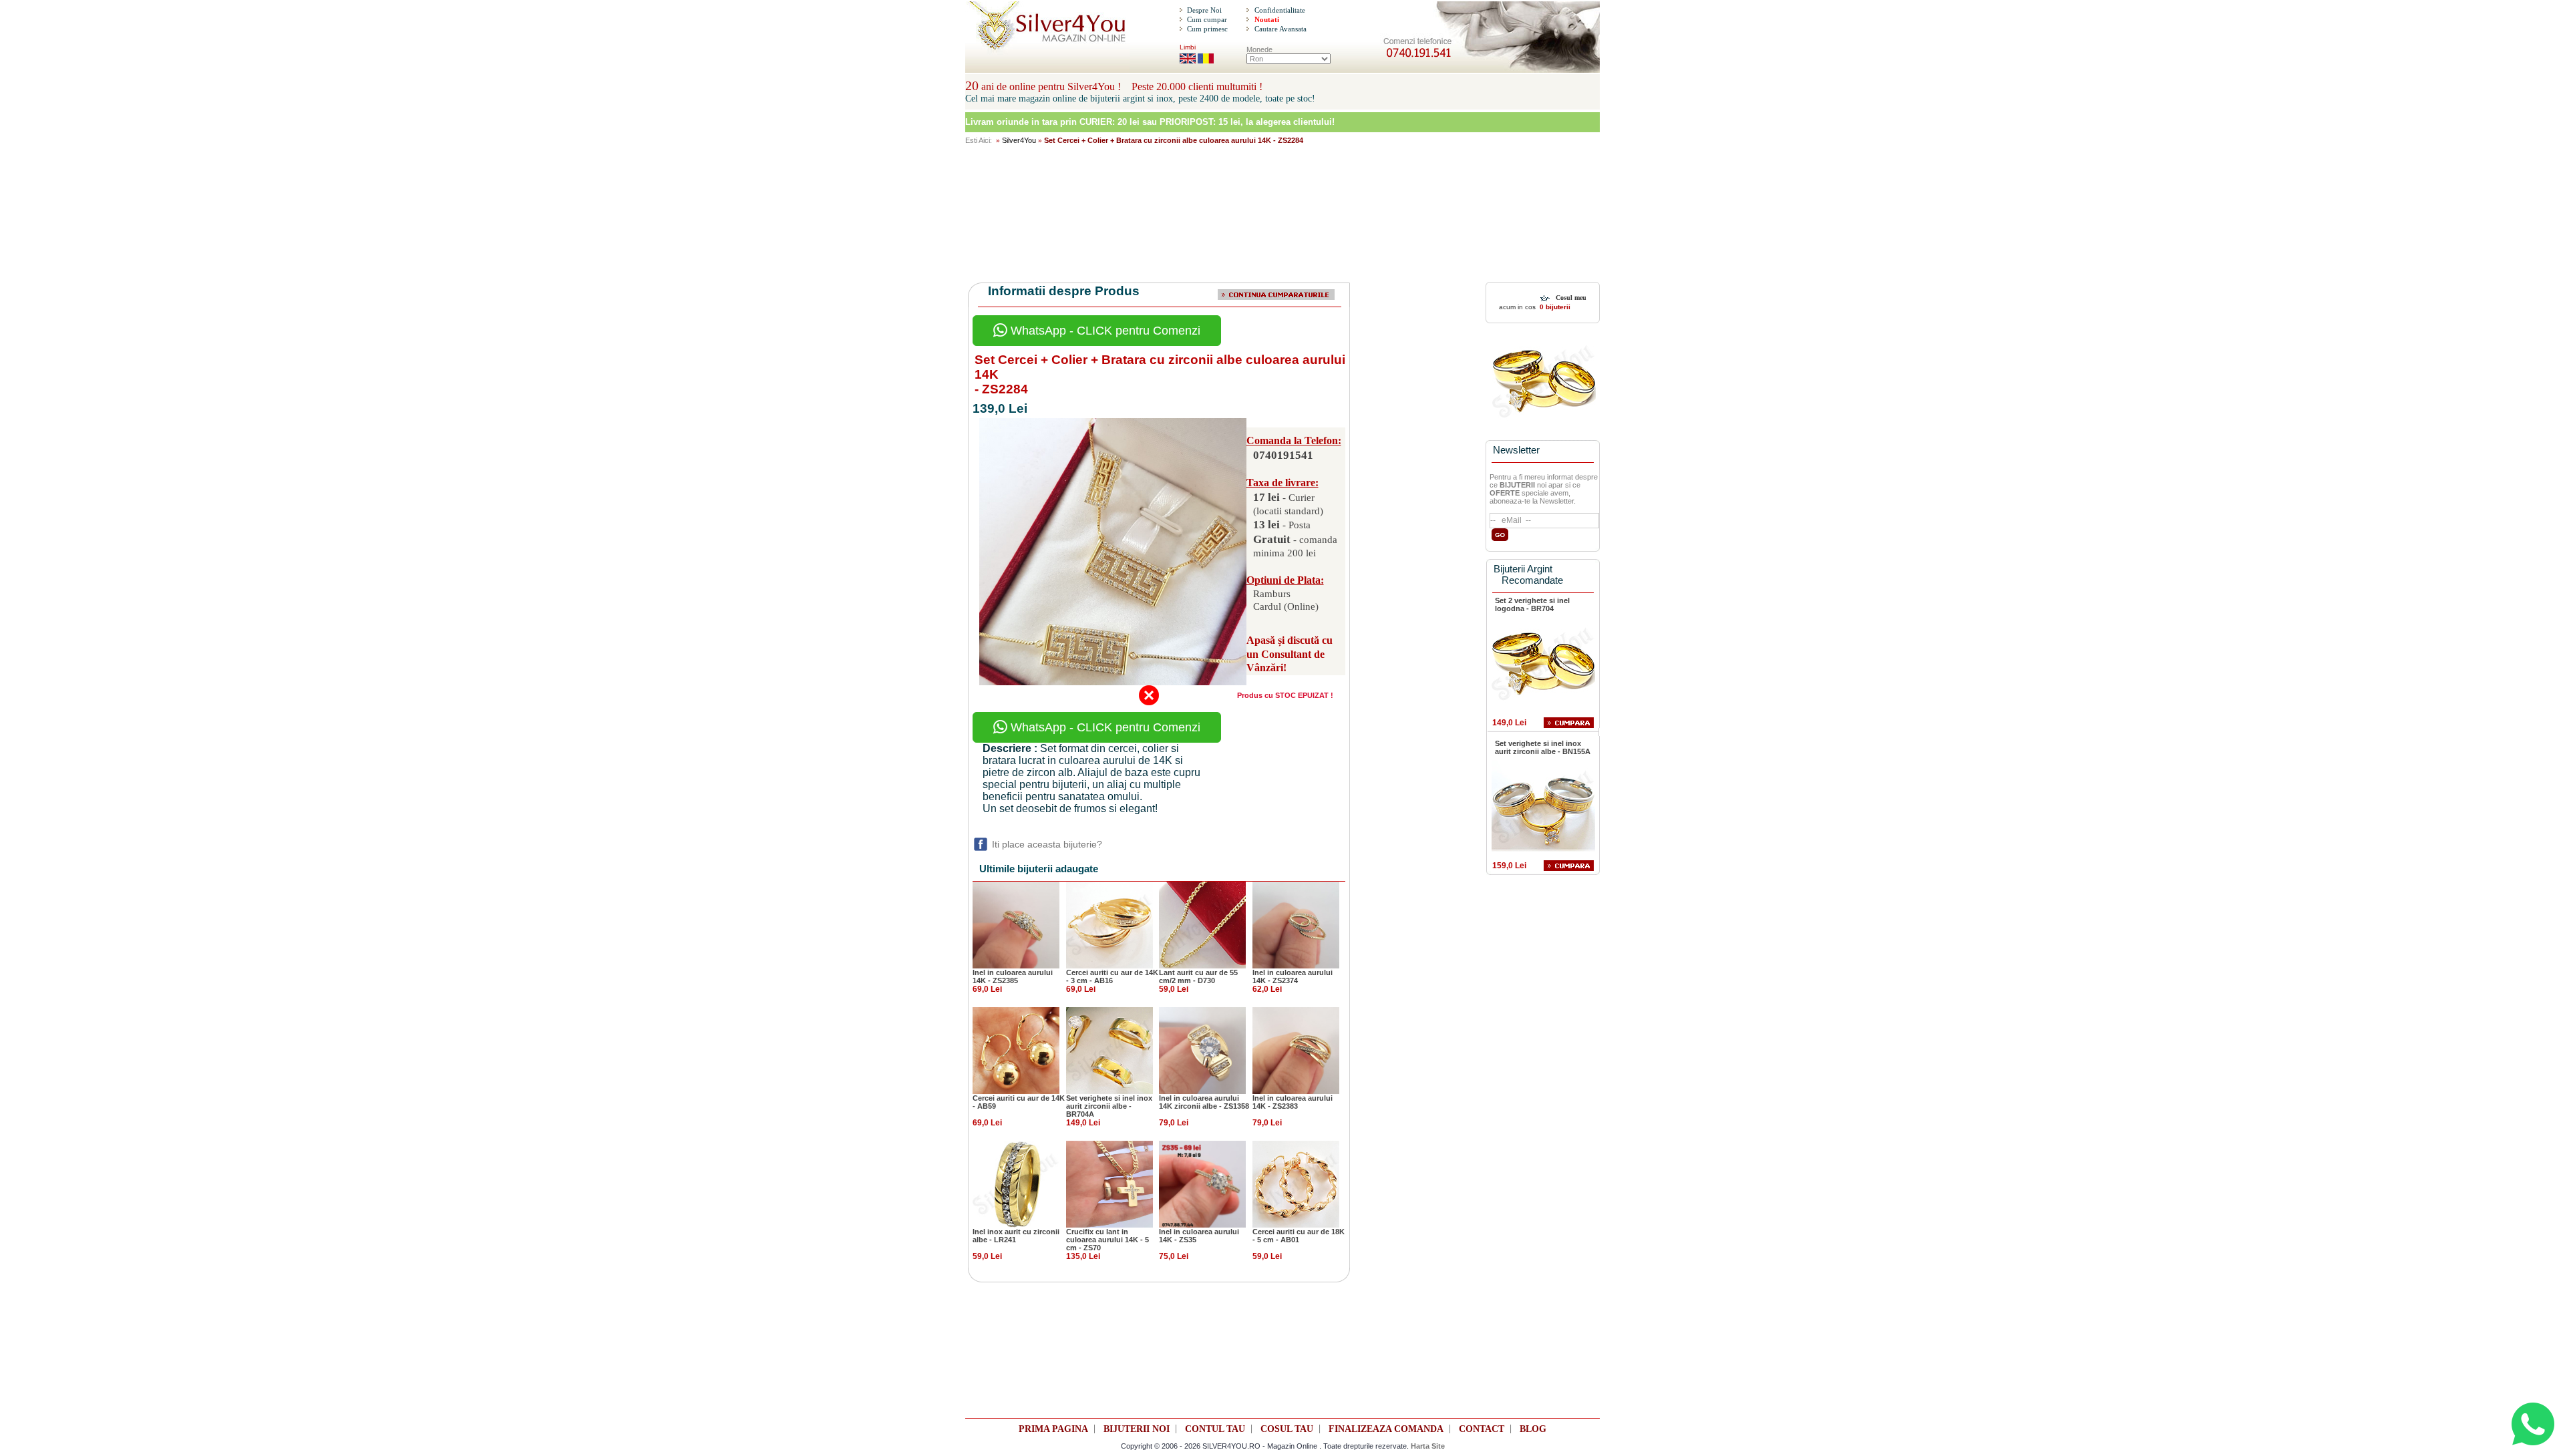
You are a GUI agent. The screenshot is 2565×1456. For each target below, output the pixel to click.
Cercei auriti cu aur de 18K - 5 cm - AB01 (1299, 1236)
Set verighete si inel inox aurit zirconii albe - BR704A (1109, 1106)
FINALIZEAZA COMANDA (1386, 1429)
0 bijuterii (1554, 307)
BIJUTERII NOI (1137, 1429)
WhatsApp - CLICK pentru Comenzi (1104, 331)
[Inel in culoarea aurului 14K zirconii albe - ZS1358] (1202, 1049)
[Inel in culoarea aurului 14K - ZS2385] (1016, 924)
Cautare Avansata (1280, 29)
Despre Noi (1204, 10)
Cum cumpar (1207, 19)
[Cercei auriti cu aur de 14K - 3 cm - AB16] (1109, 924)
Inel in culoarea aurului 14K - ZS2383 (1293, 1102)
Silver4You (1019, 140)
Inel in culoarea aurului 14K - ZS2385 (1013, 976)
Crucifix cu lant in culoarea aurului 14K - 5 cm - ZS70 (1107, 1240)
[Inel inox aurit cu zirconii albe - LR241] (1016, 1183)
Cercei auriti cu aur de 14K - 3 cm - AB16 (1112, 976)
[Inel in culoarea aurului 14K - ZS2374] (1296, 924)
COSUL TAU (1287, 1429)
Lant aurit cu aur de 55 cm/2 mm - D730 (1198, 976)
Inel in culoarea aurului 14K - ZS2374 (1293, 976)
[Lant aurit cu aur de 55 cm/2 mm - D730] (1202, 924)
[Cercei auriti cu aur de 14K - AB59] (1016, 1049)
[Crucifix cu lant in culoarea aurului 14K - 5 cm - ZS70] (1109, 1183)
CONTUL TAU (1215, 1429)
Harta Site (1428, 1446)
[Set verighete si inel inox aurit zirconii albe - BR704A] (1109, 1049)
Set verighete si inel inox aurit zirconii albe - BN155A (1543, 747)
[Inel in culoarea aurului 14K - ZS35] (1202, 1183)
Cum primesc (1207, 29)
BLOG (1533, 1429)
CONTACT (1482, 1429)
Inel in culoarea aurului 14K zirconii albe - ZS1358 (1204, 1102)
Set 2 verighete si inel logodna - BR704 (1532, 604)
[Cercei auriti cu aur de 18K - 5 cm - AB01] (1296, 1183)
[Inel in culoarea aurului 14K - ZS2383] (1296, 1049)
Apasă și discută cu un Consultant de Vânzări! (1290, 654)
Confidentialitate (1280, 10)
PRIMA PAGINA (1053, 1429)
